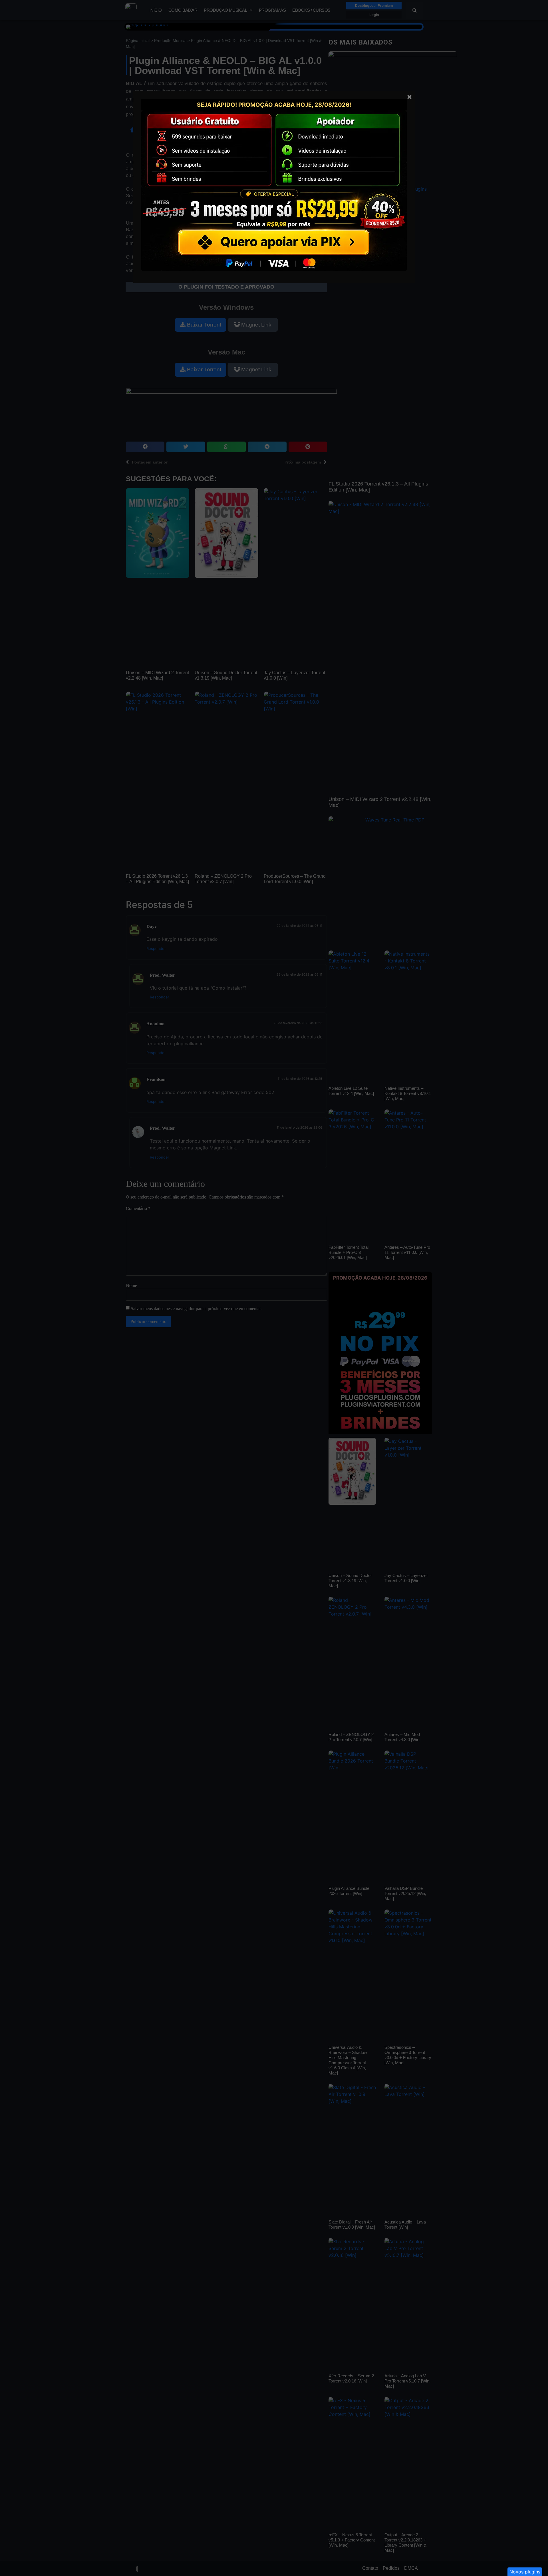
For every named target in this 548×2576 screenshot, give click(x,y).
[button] (525, 2572)
